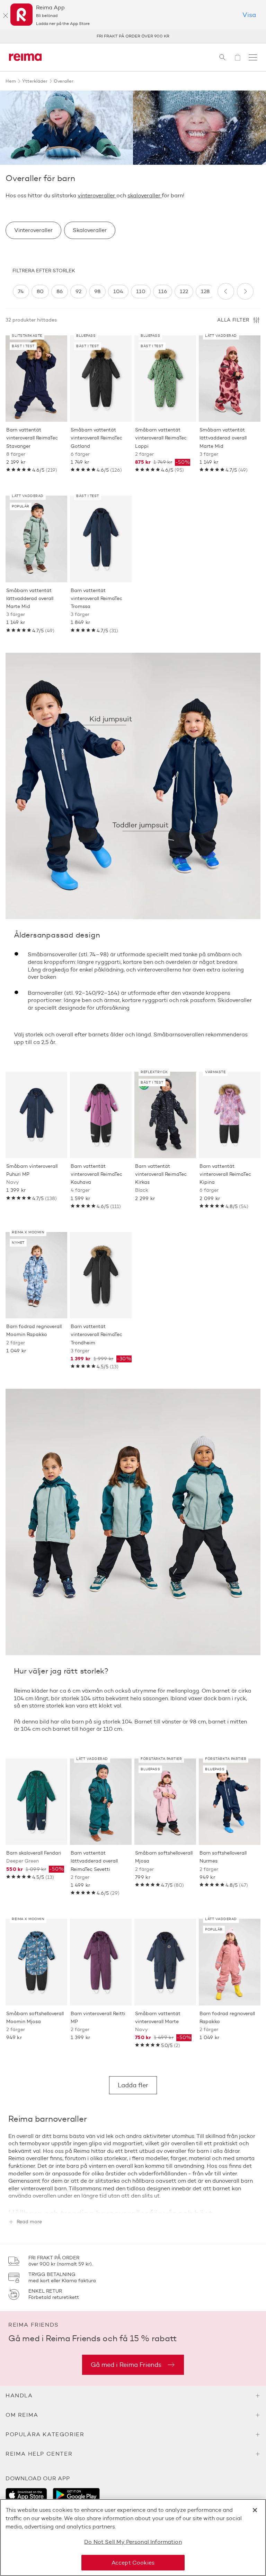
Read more (29, 2222)
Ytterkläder (35, 81)
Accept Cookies (133, 2563)
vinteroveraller (97, 195)
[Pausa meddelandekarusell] (252, 36)
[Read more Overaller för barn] (133, 2202)
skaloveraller (145, 195)
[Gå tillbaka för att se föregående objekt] (226, 291)
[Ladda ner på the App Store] (26, 2495)
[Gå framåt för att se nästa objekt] (245, 291)
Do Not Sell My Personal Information (133, 2542)
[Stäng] (6, 16)
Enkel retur (133, 36)
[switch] (21, 292)
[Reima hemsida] (25, 57)
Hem (11, 81)
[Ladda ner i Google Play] (76, 2495)
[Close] (255, 2510)
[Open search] (222, 57)
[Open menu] (253, 57)
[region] (112, 292)
